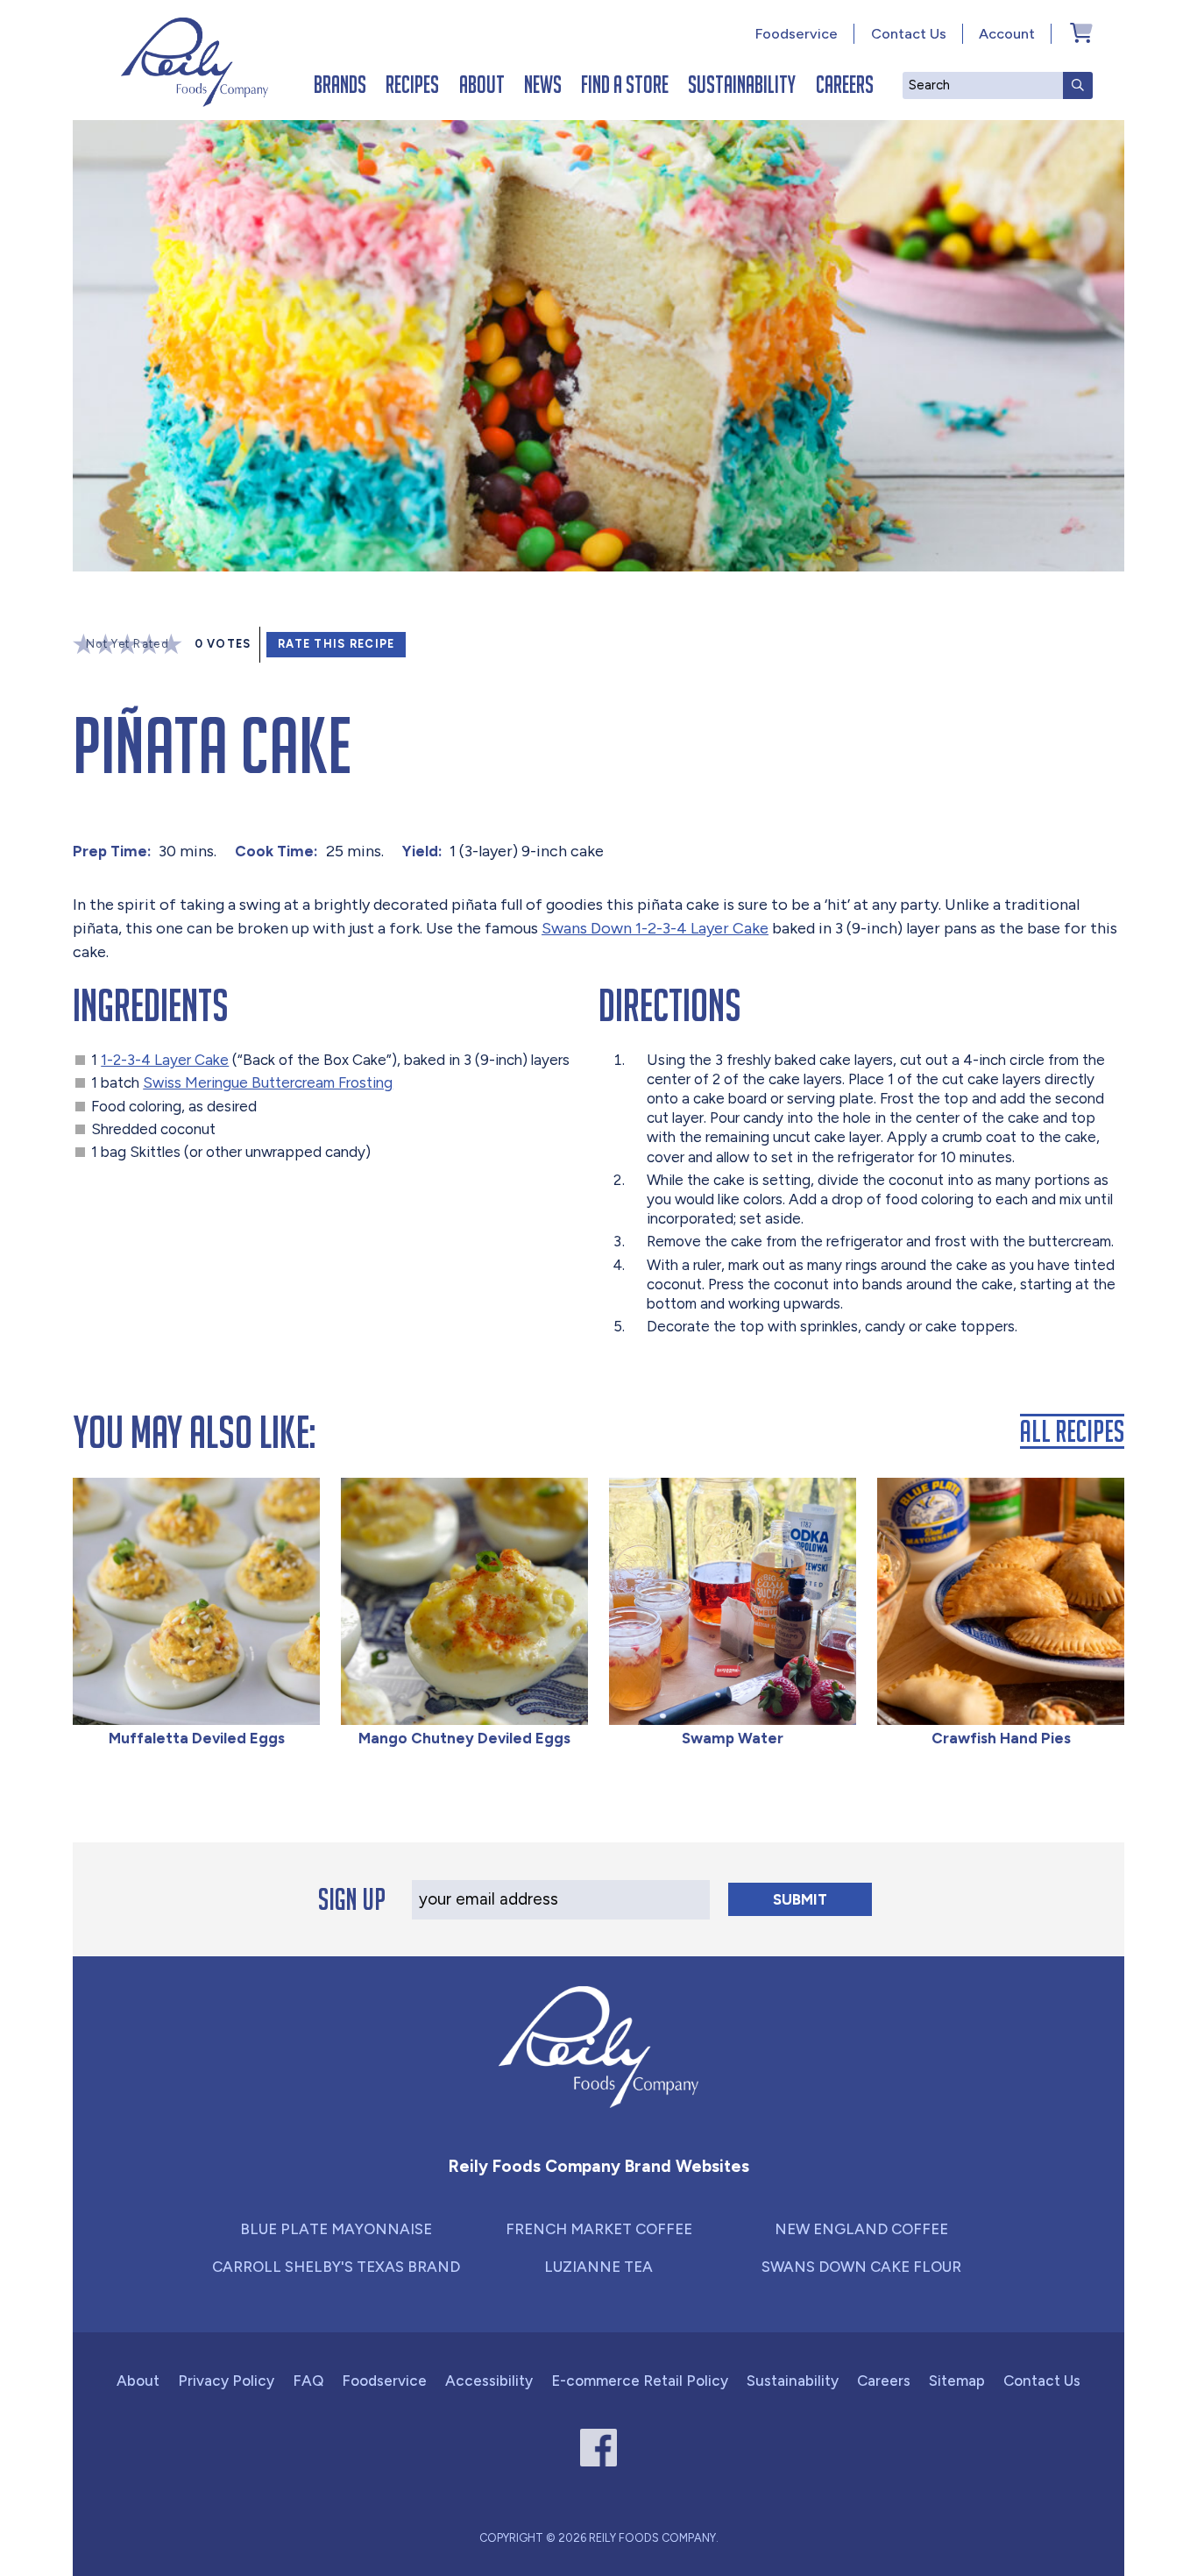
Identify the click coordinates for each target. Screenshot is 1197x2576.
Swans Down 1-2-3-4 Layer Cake (655, 928)
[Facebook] (599, 2448)
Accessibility (489, 2381)
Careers (845, 84)
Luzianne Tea (598, 2267)
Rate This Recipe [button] (336, 644)
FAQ (308, 2381)
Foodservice (797, 34)
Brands (340, 84)
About (482, 84)
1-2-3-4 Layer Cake (165, 1060)
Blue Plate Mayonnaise (336, 2229)
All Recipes (1072, 1431)
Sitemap (957, 2381)
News (543, 84)
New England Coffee (861, 2229)
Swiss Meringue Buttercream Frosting (268, 1082)
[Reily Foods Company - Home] (195, 62)
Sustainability (742, 84)
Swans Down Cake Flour (861, 2267)
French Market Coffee (599, 2229)
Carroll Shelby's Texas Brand (336, 2267)
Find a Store (625, 84)
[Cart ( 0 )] (1081, 32)
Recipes (412, 84)
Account (1007, 34)
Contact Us (909, 34)
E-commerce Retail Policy (640, 2381)
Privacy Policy (226, 2381)
